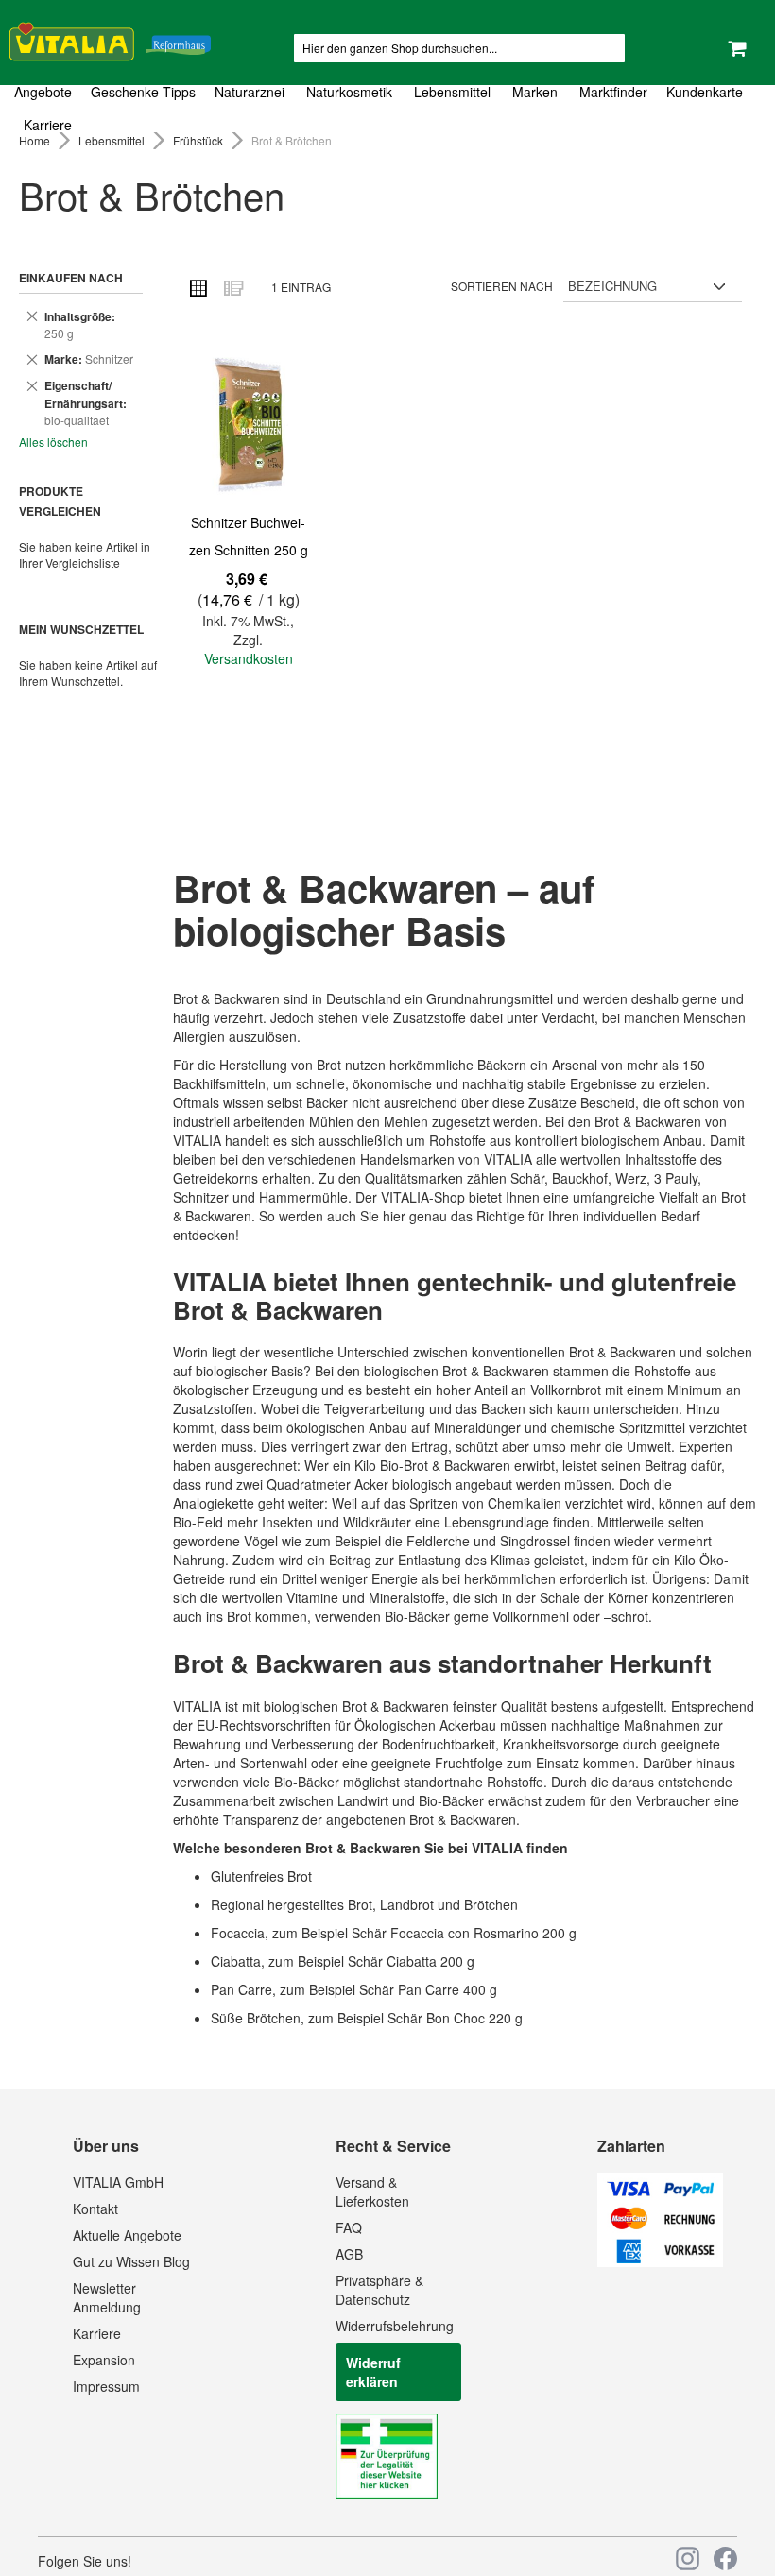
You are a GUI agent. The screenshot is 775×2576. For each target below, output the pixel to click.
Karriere (97, 2333)
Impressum (106, 2386)
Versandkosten (249, 658)
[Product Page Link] (249, 427)
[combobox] (459, 48)
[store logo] (110, 38)
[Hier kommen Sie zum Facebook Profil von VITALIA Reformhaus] (725, 2559)
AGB (349, 2254)
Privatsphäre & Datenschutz (379, 2290)
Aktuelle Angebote (127, 2235)
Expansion (104, 2360)
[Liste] (232, 287)
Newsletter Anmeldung (107, 2297)
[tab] (387, 109)
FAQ (349, 2227)
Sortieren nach (502, 286)
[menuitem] (48, 92)
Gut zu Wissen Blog (131, 2261)
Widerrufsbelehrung (395, 2326)
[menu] (387, 109)
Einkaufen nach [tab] (71, 278)
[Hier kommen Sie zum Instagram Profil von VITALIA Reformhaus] (688, 2559)
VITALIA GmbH (118, 2182)
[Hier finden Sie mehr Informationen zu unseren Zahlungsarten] (660, 2261)
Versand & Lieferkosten (372, 2192)
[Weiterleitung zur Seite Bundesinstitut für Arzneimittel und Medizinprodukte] (387, 2493)
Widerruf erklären (373, 2372)
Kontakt (95, 2209)
